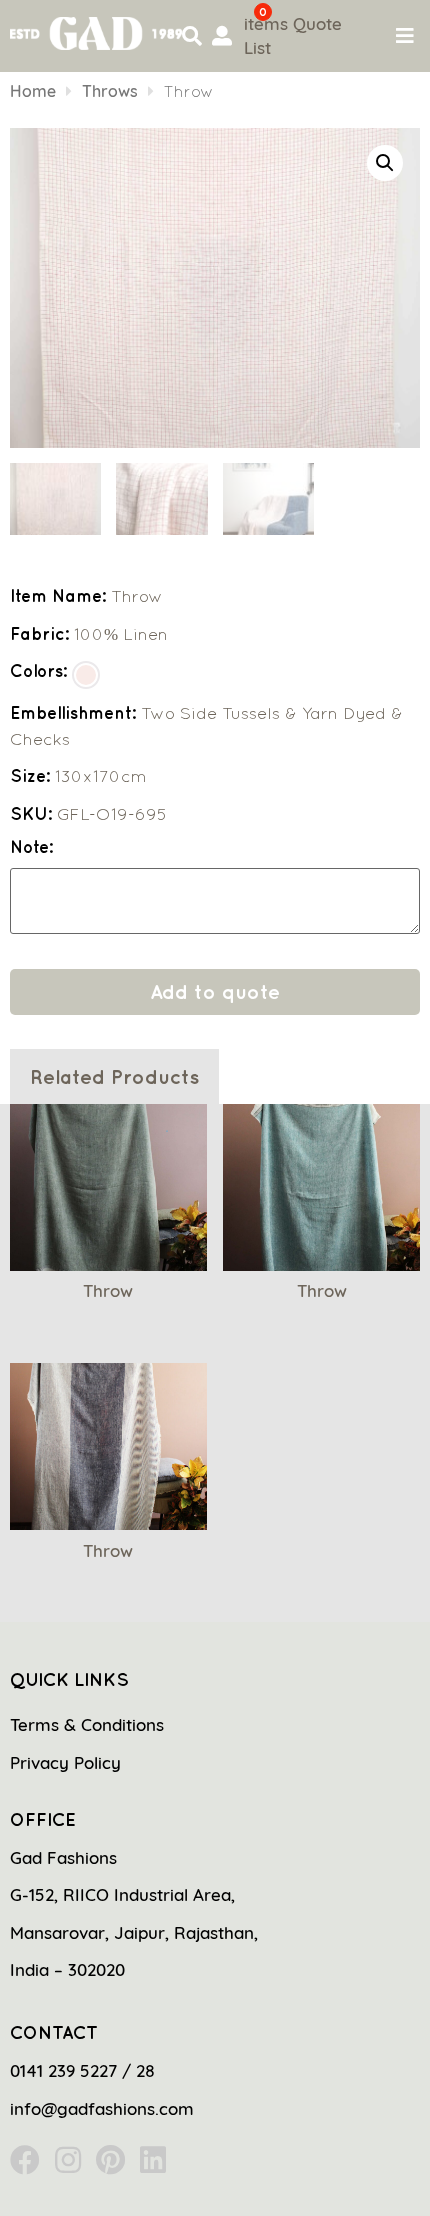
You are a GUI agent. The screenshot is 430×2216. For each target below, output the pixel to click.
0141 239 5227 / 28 (82, 2070)
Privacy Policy (65, 1762)
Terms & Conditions (87, 1724)
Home (33, 91)
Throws (110, 91)
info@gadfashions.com (102, 2108)
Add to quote (215, 991)
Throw (108, 1290)
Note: (31, 847)
